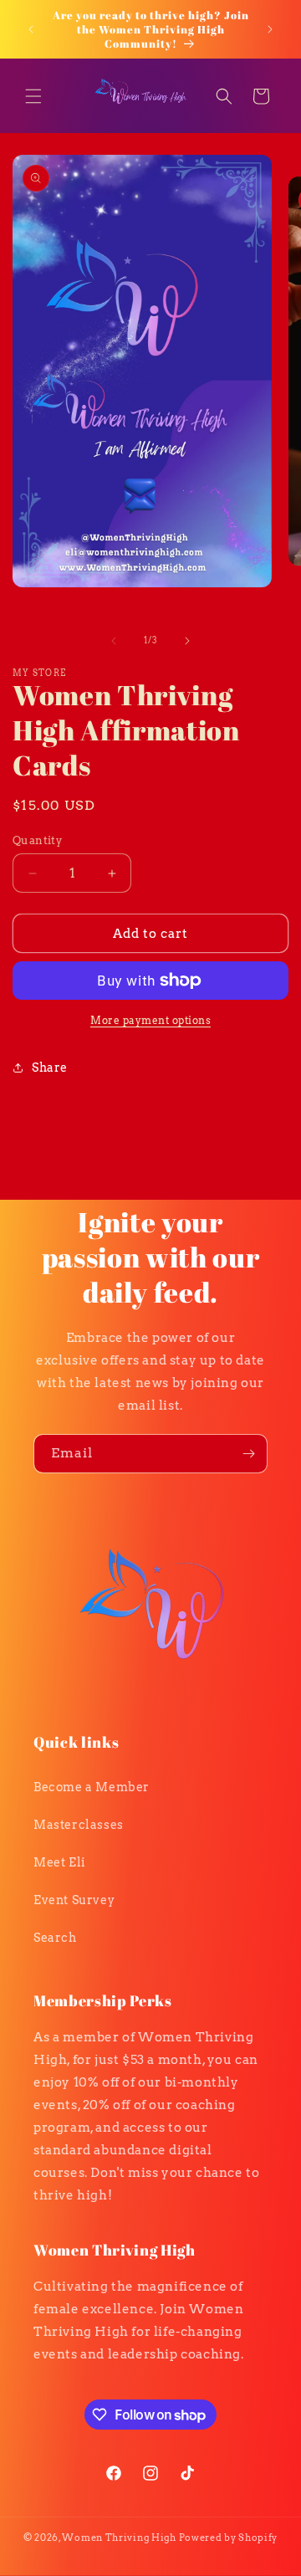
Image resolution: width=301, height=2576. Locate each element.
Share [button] (50, 1068)
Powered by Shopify (229, 2538)
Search (55, 1938)
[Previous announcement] (31, 29)
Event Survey (74, 1900)
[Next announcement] (270, 29)
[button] (33, 96)
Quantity (37, 840)
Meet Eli (59, 1862)
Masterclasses (79, 1825)
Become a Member (92, 1787)
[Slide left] (114, 641)
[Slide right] (187, 641)
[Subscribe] (248, 1454)
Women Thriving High (119, 2538)
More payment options (150, 1020)
